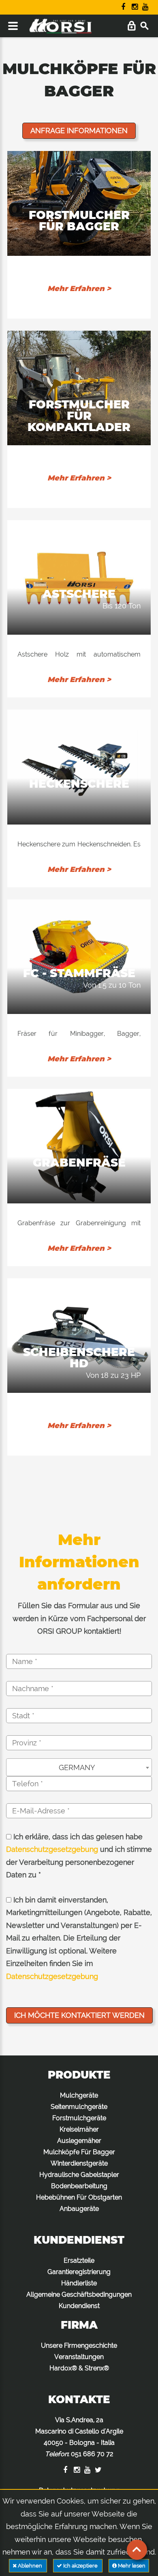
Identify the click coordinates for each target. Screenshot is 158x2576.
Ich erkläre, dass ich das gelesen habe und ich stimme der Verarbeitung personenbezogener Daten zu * (79, 1856)
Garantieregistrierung (79, 2272)
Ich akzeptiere (80, 2566)
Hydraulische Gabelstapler (79, 2175)
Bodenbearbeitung (79, 2186)
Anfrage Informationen (79, 131)
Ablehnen (30, 2566)
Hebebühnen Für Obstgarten (79, 2197)
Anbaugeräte (79, 2209)
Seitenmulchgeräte (79, 2107)
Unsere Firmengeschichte (79, 2345)
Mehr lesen (131, 2566)
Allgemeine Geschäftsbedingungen (79, 2294)
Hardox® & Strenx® (79, 2368)
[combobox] (79, 1767)
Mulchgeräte (79, 2095)
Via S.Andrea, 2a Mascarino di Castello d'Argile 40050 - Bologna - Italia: (79, 2437)
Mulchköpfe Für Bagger (79, 2152)
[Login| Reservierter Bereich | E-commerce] (131, 26)
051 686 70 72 (92, 2454)
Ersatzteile (79, 2260)
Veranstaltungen (79, 2357)
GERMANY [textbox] (77, 1767)
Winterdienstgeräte (79, 2163)
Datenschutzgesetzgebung (52, 1849)
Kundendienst (79, 2306)
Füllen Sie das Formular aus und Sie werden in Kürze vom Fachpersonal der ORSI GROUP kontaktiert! (79, 1618)
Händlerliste (79, 2283)
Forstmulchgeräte (79, 2118)
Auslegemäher (79, 2141)
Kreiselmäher (79, 2129)
